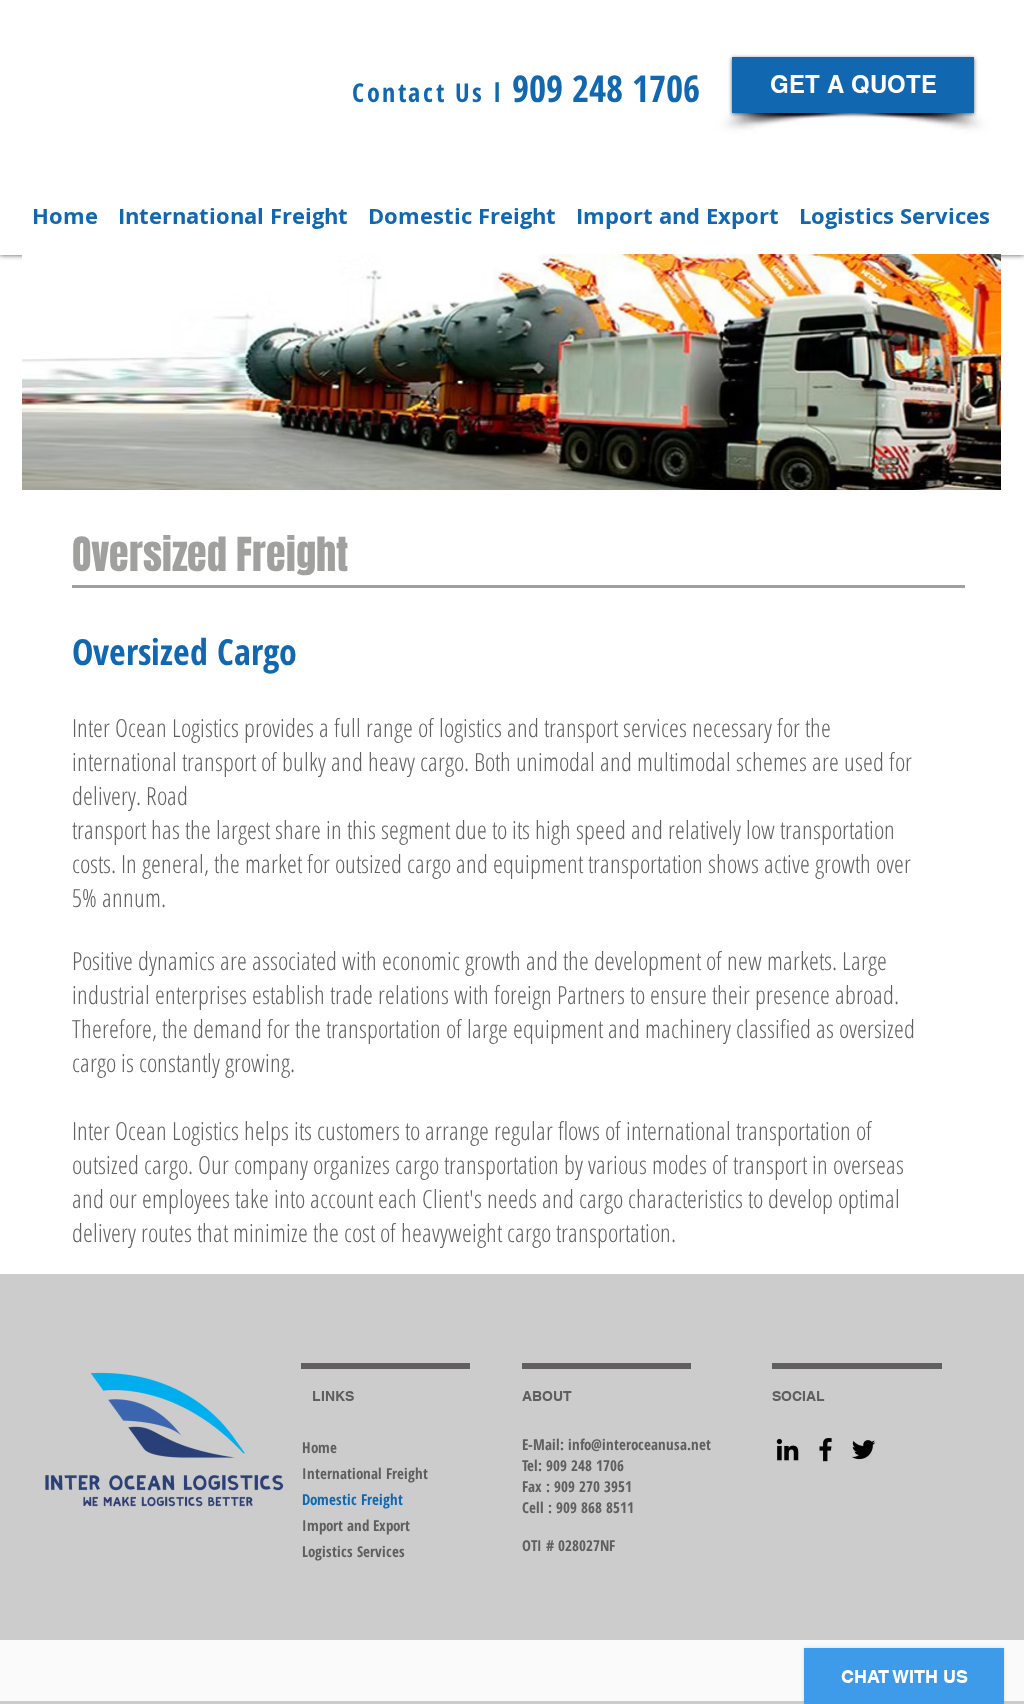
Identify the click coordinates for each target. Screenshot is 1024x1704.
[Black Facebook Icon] (825, 1449)
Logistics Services (353, 1551)
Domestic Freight (352, 1499)
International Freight (365, 1473)
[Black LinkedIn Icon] (787, 1449)
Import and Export (356, 1525)
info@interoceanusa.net (639, 1444)
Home (319, 1447)
